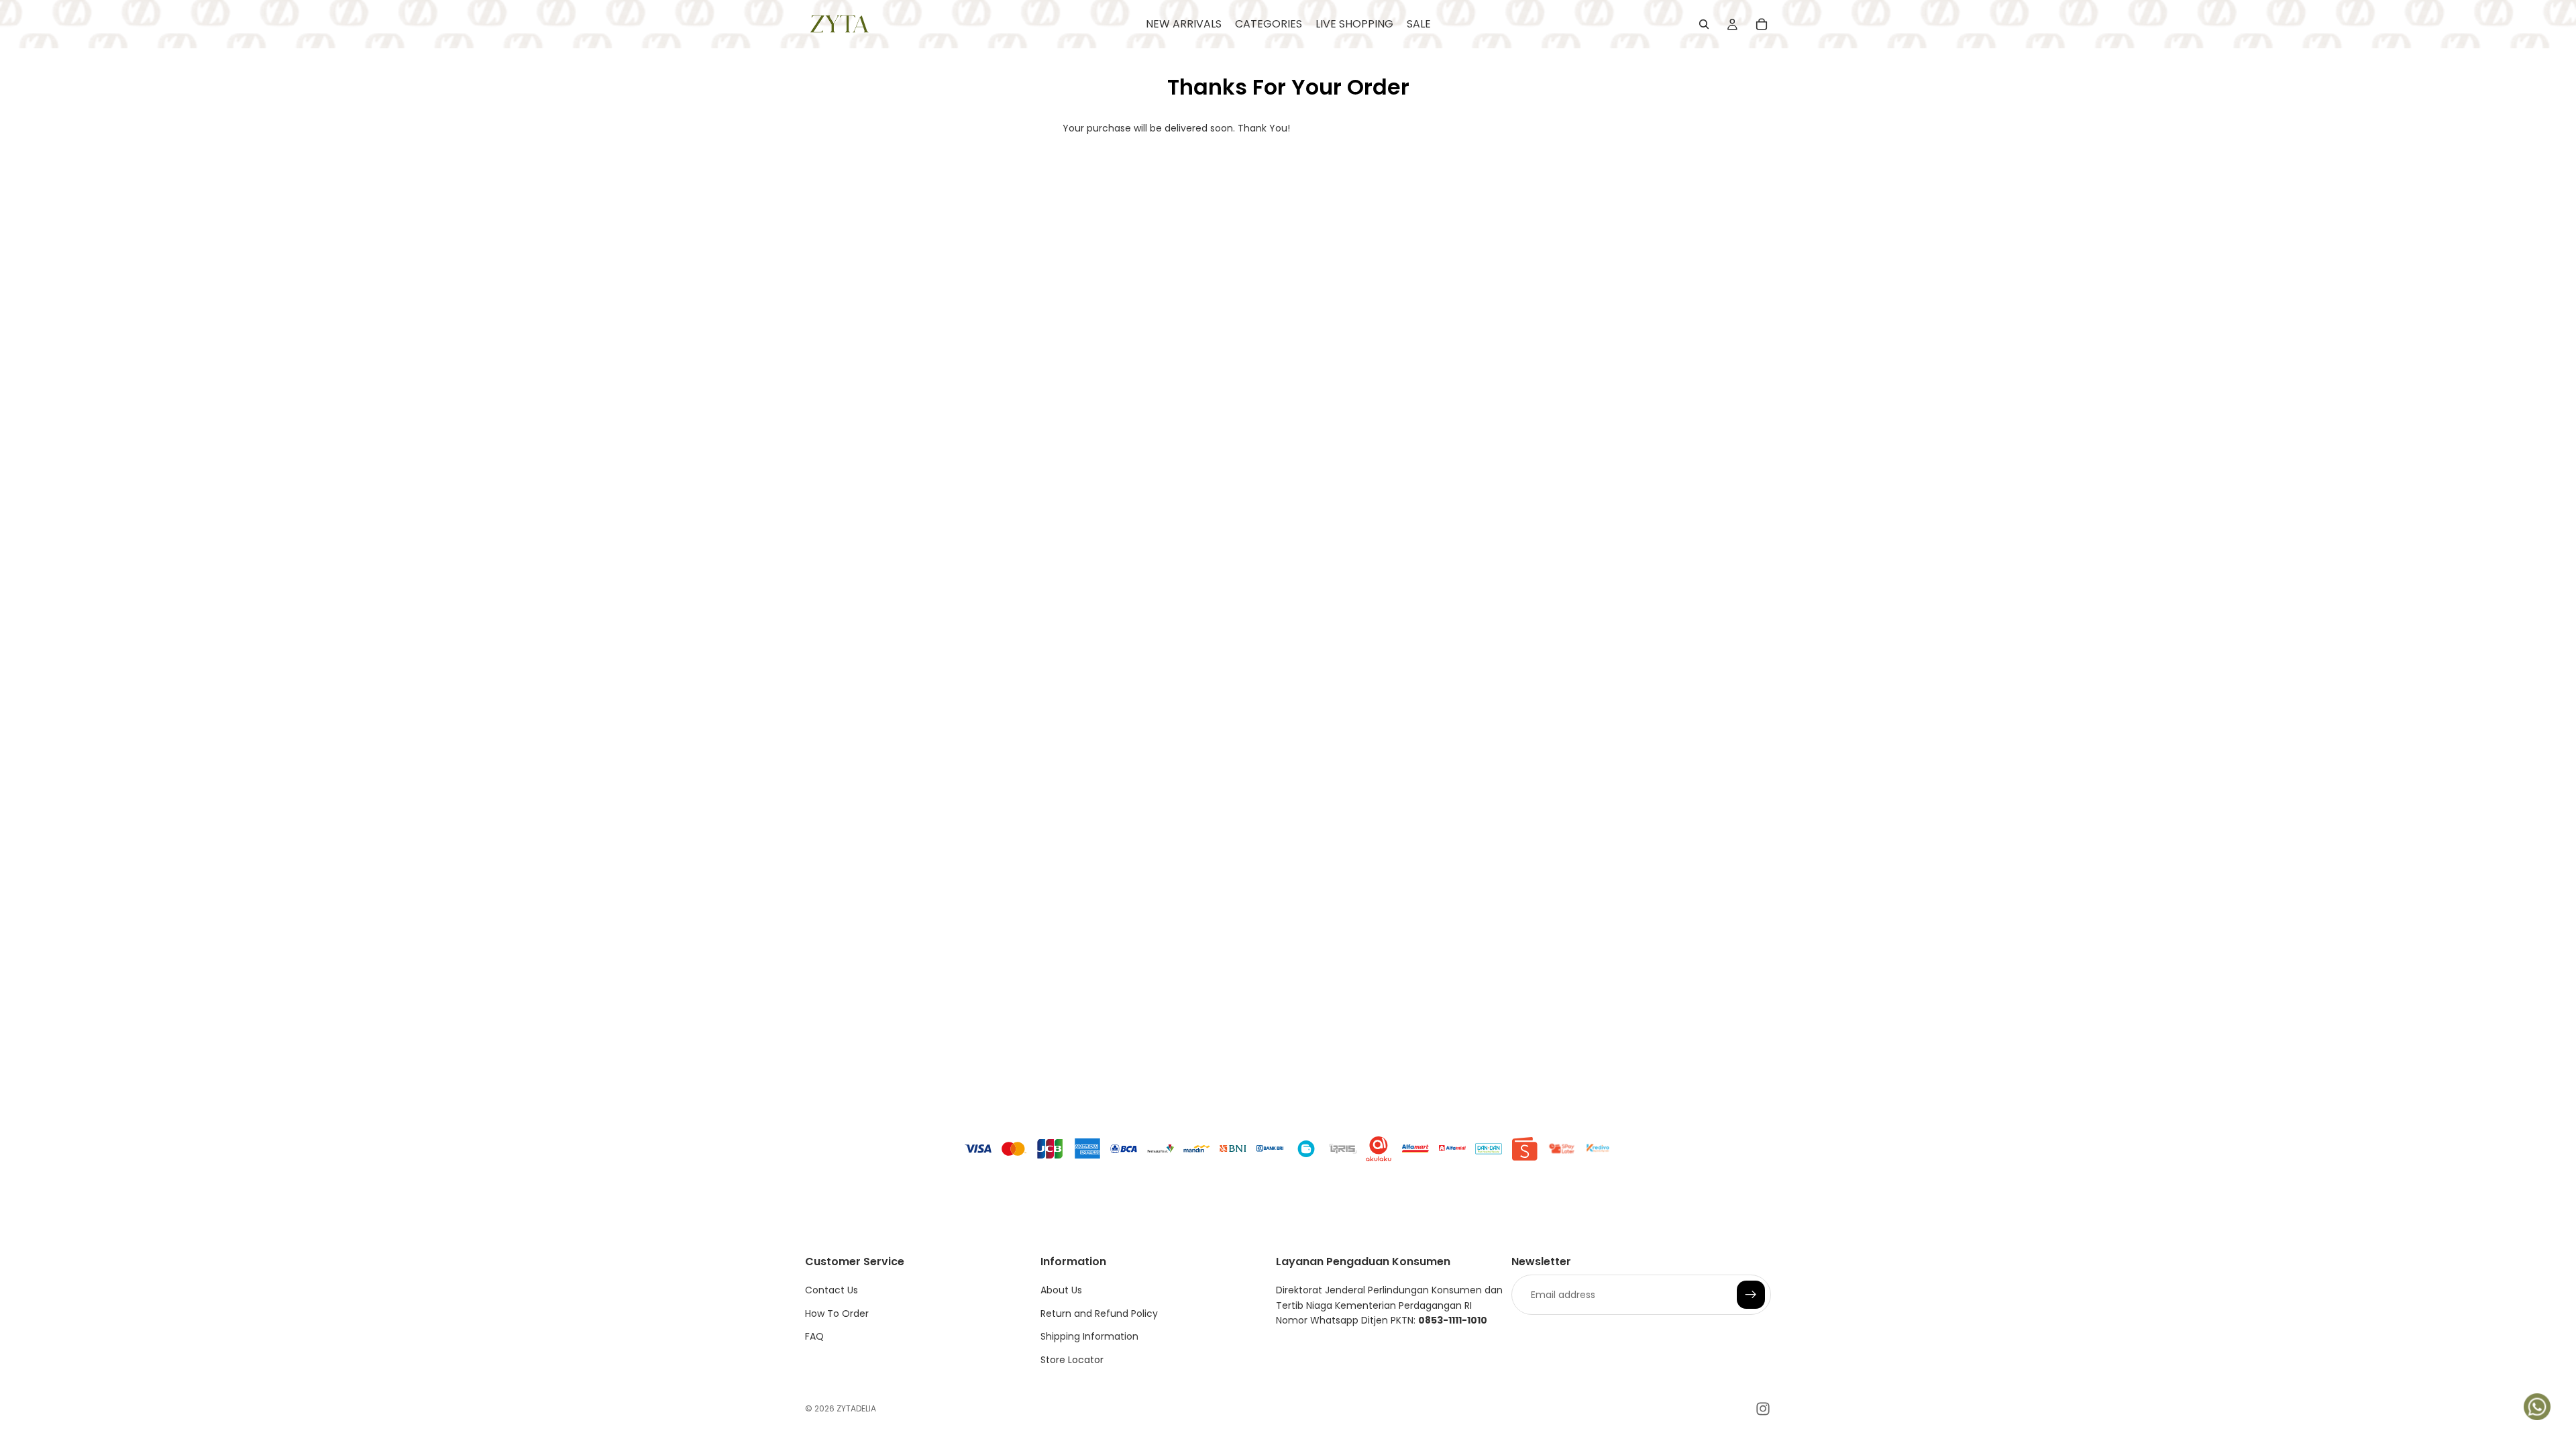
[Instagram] (1763, 1409)
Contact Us (831, 1290)
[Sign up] (1751, 1295)
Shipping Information (1089, 1336)
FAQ (814, 1336)
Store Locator (1072, 1360)
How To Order (837, 1313)
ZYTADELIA (856, 1408)
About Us (1061, 1290)
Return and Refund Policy (1099, 1313)
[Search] (1704, 24)
